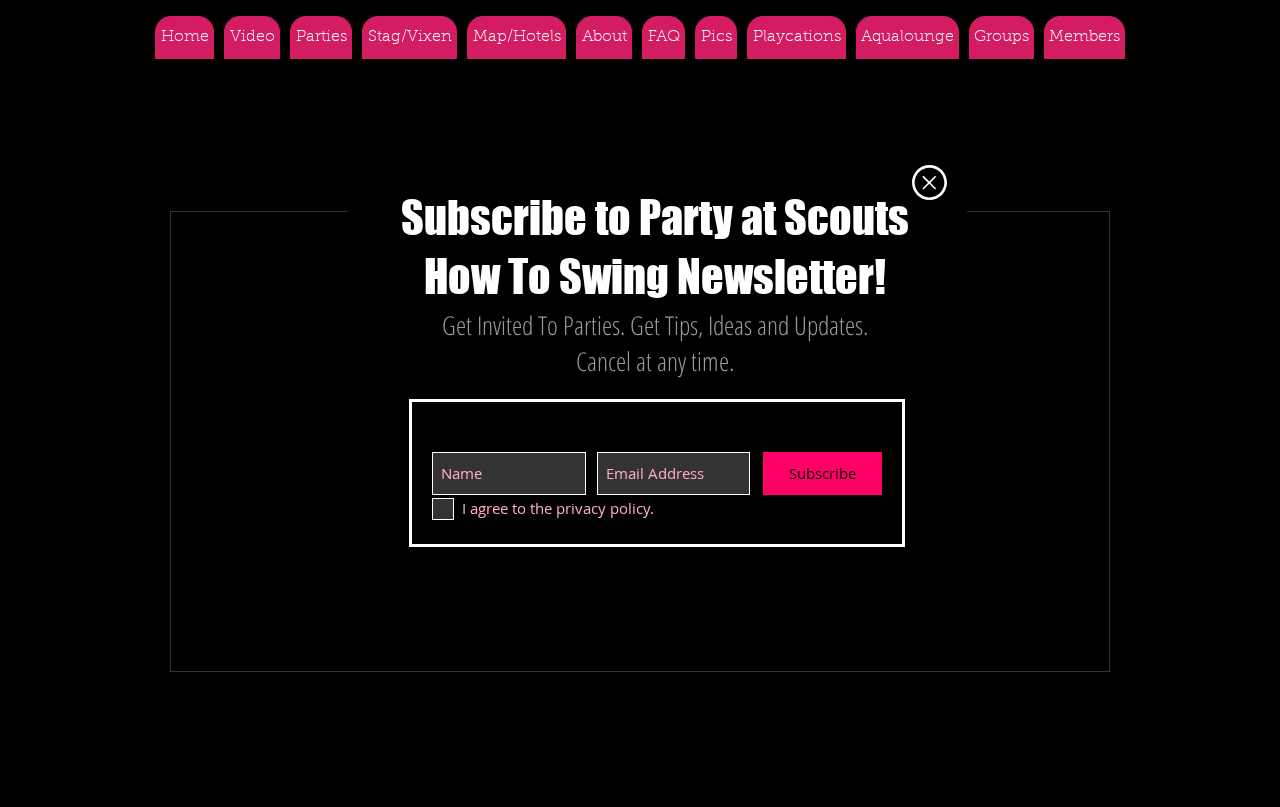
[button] (929, 182)
